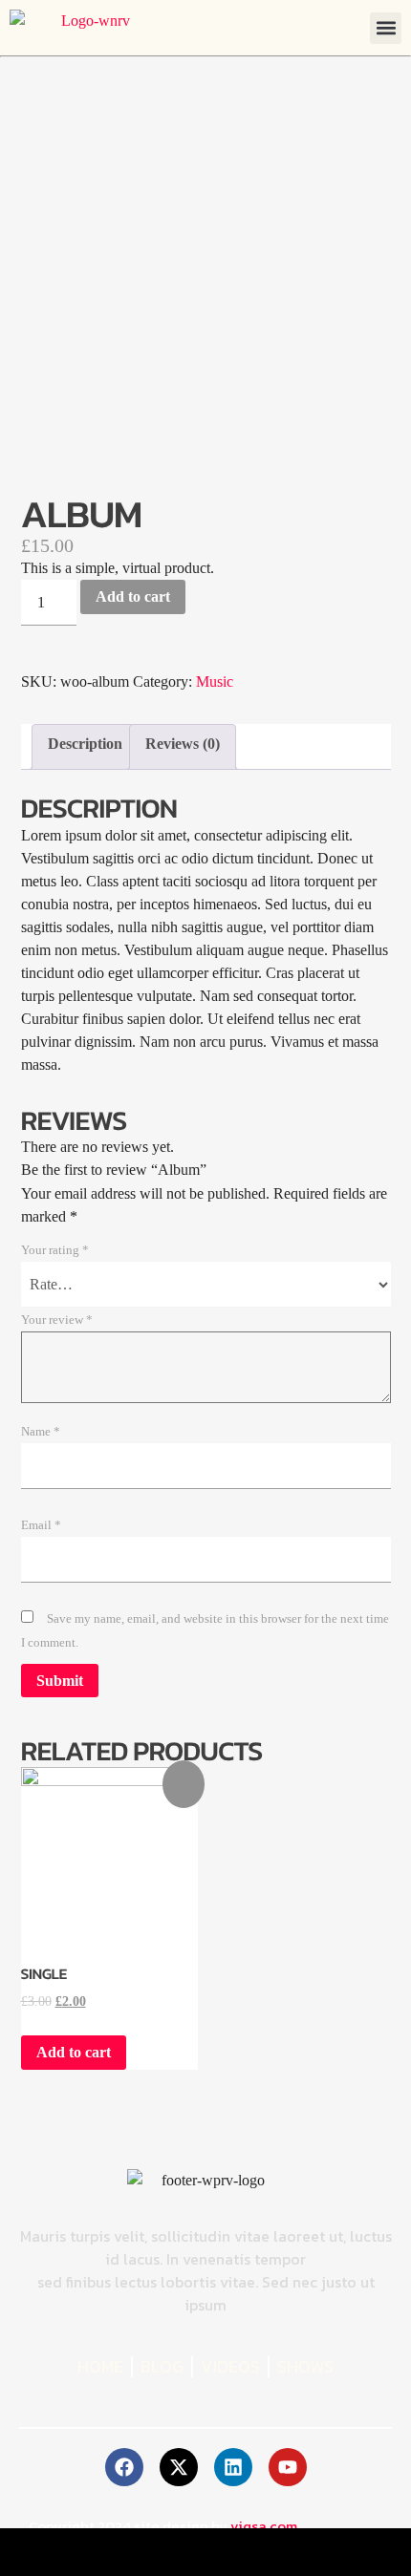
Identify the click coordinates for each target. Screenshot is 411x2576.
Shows (305, 2367)
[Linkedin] (233, 2467)
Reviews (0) (183, 744)
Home (100, 2367)
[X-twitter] (179, 2467)
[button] (386, 28)
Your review (57, 1320)
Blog (162, 2367)
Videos (230, 2367)
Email (41, 1525)
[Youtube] (288, 2467)
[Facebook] (124, 2467)
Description (85, 744)
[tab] (85, 747)
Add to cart (133, 596)
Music (215, 681)
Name (41, 1432)
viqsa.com (264, 2526)
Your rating (55, 1250)
